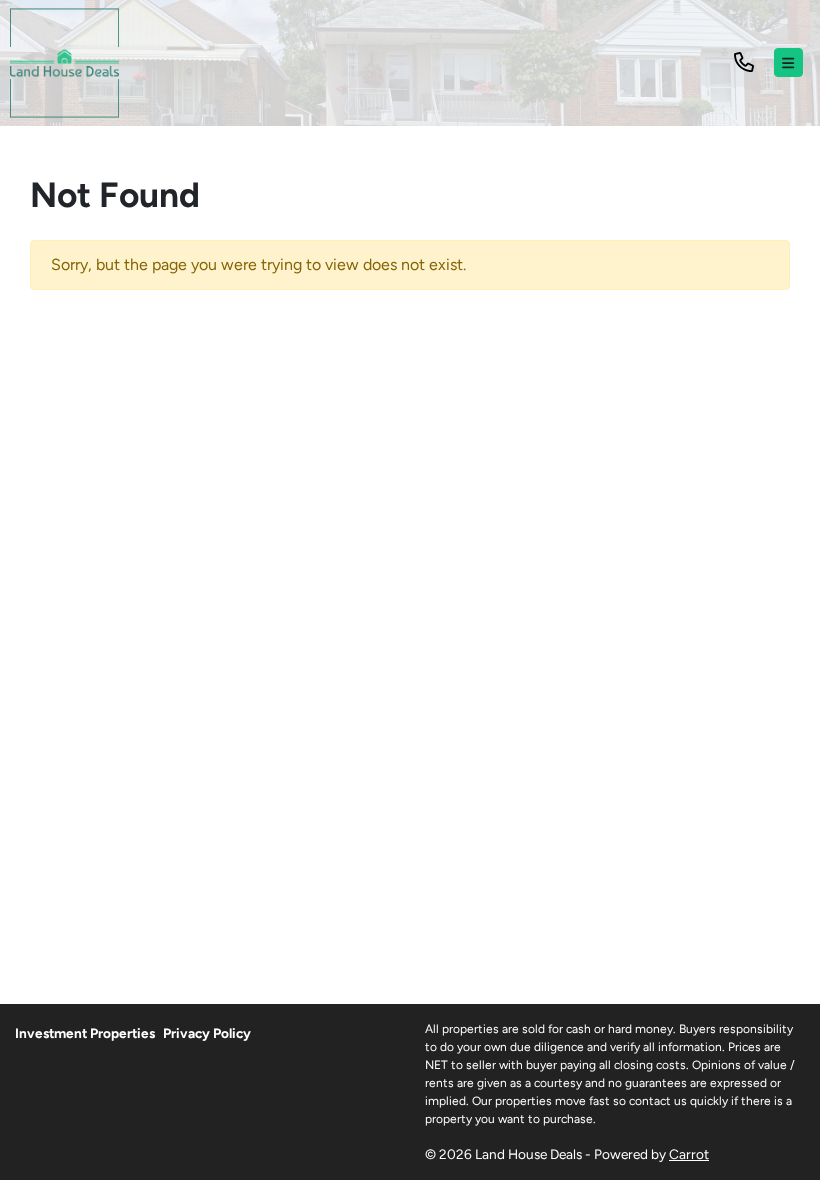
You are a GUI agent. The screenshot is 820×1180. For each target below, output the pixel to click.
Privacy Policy (207, 1033)
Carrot (689, 1154)
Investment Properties (85, 1033)
